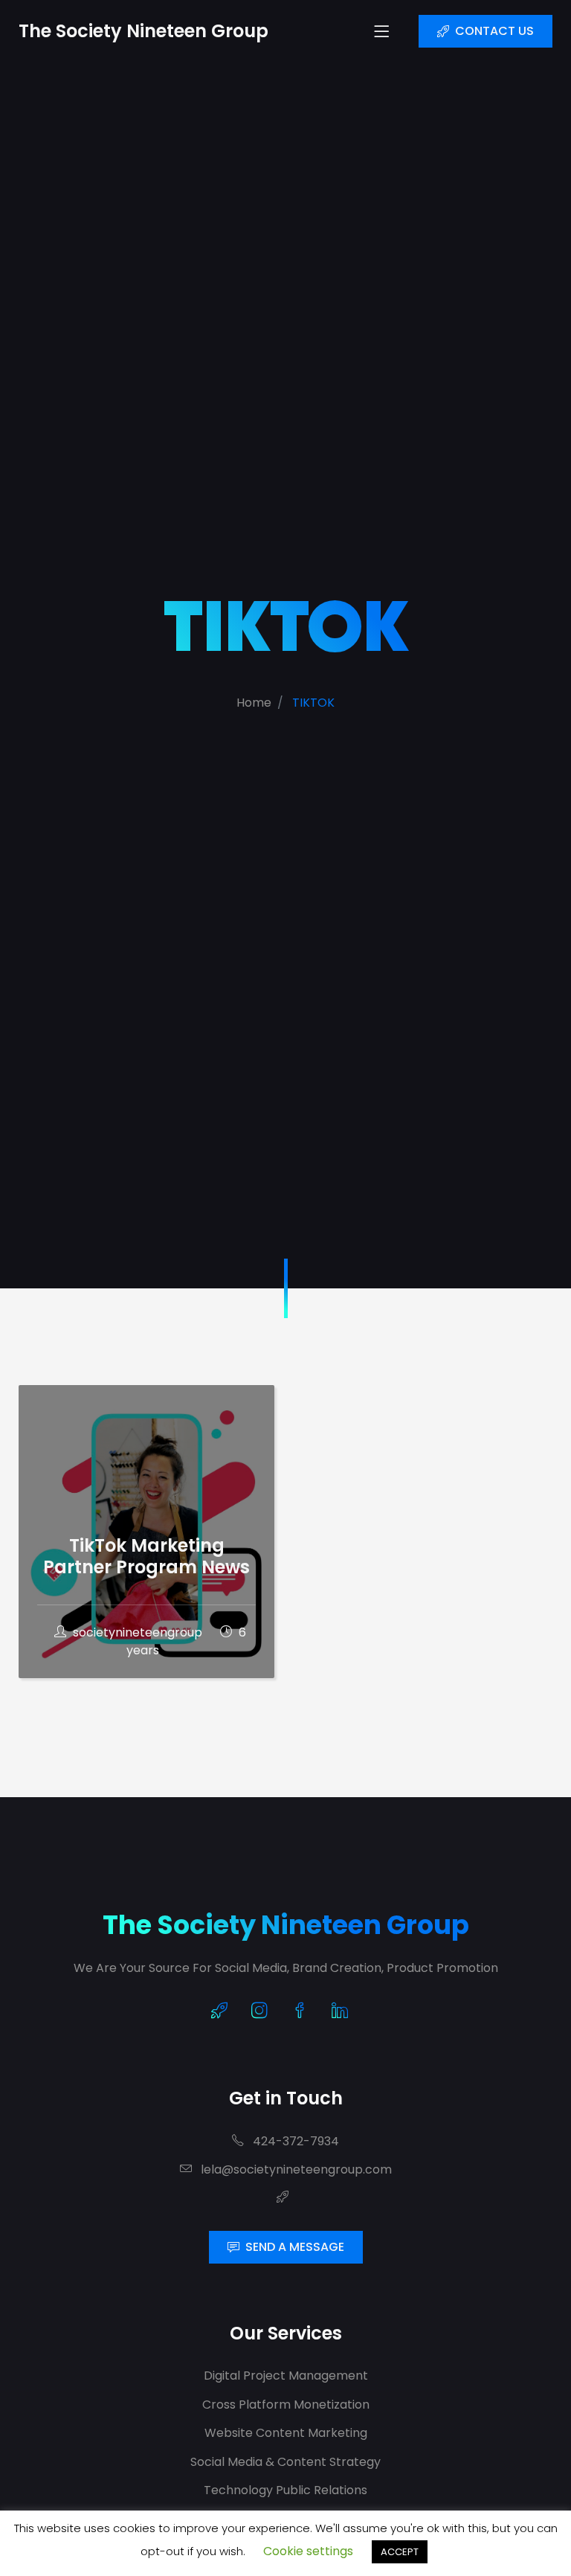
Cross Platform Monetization (286, 2405)
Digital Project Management (286, 2376)
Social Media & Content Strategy (285, 2462)
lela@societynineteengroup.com (295, 2169)
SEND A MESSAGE (295, 2247)
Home (254, 703)
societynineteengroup (138, 1632)
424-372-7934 (294, 2141)
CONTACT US (494, 31)
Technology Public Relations (285, 2490)
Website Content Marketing (286, 2433)
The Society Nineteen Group (286, 1925)
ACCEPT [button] (400, 2552)
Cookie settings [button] (308, 2551)
